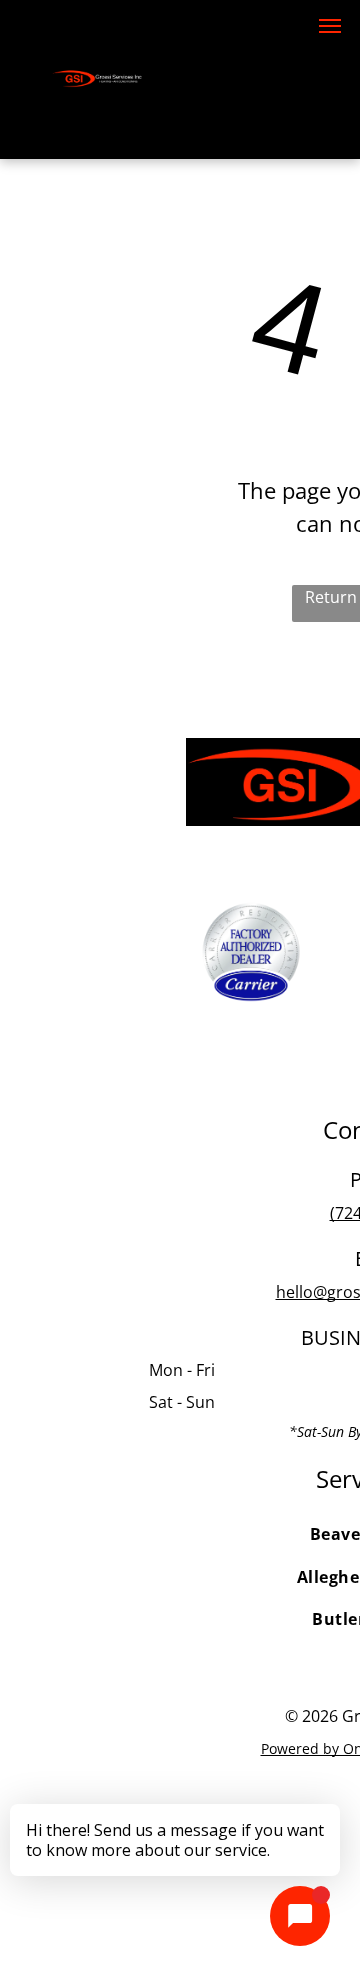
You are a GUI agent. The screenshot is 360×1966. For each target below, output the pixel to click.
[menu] (330, 26)
